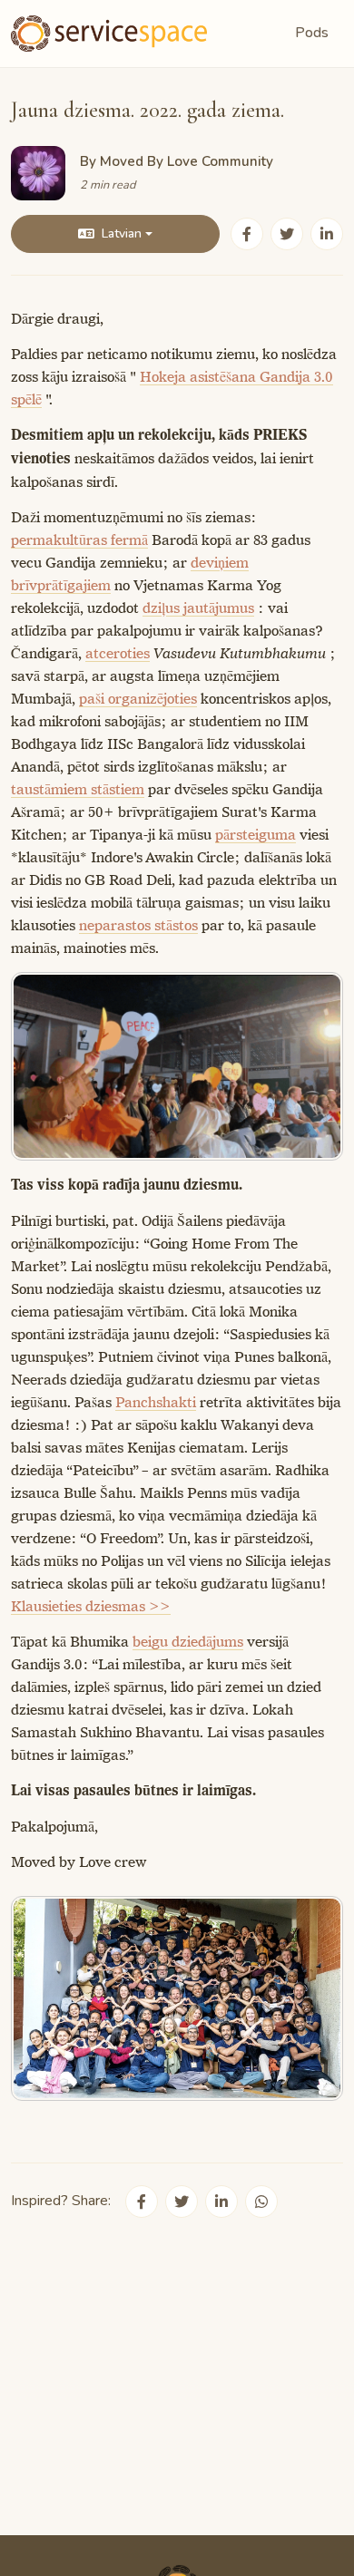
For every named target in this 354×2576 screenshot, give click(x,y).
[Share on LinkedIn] (327, 234)
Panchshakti (156, 1402)
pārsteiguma (256, 835)
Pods (312, 33)
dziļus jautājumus (198, 608)
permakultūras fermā (79, 540)
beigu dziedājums (188, 1642)
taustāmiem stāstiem (78, 789)
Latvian (122, 233)
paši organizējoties (138, 699)
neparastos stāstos (138, 925)
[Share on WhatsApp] (261, 2202)
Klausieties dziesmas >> (91, 1606)
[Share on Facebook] (247, 234)
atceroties (118, 653)
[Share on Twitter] (287, 234)
